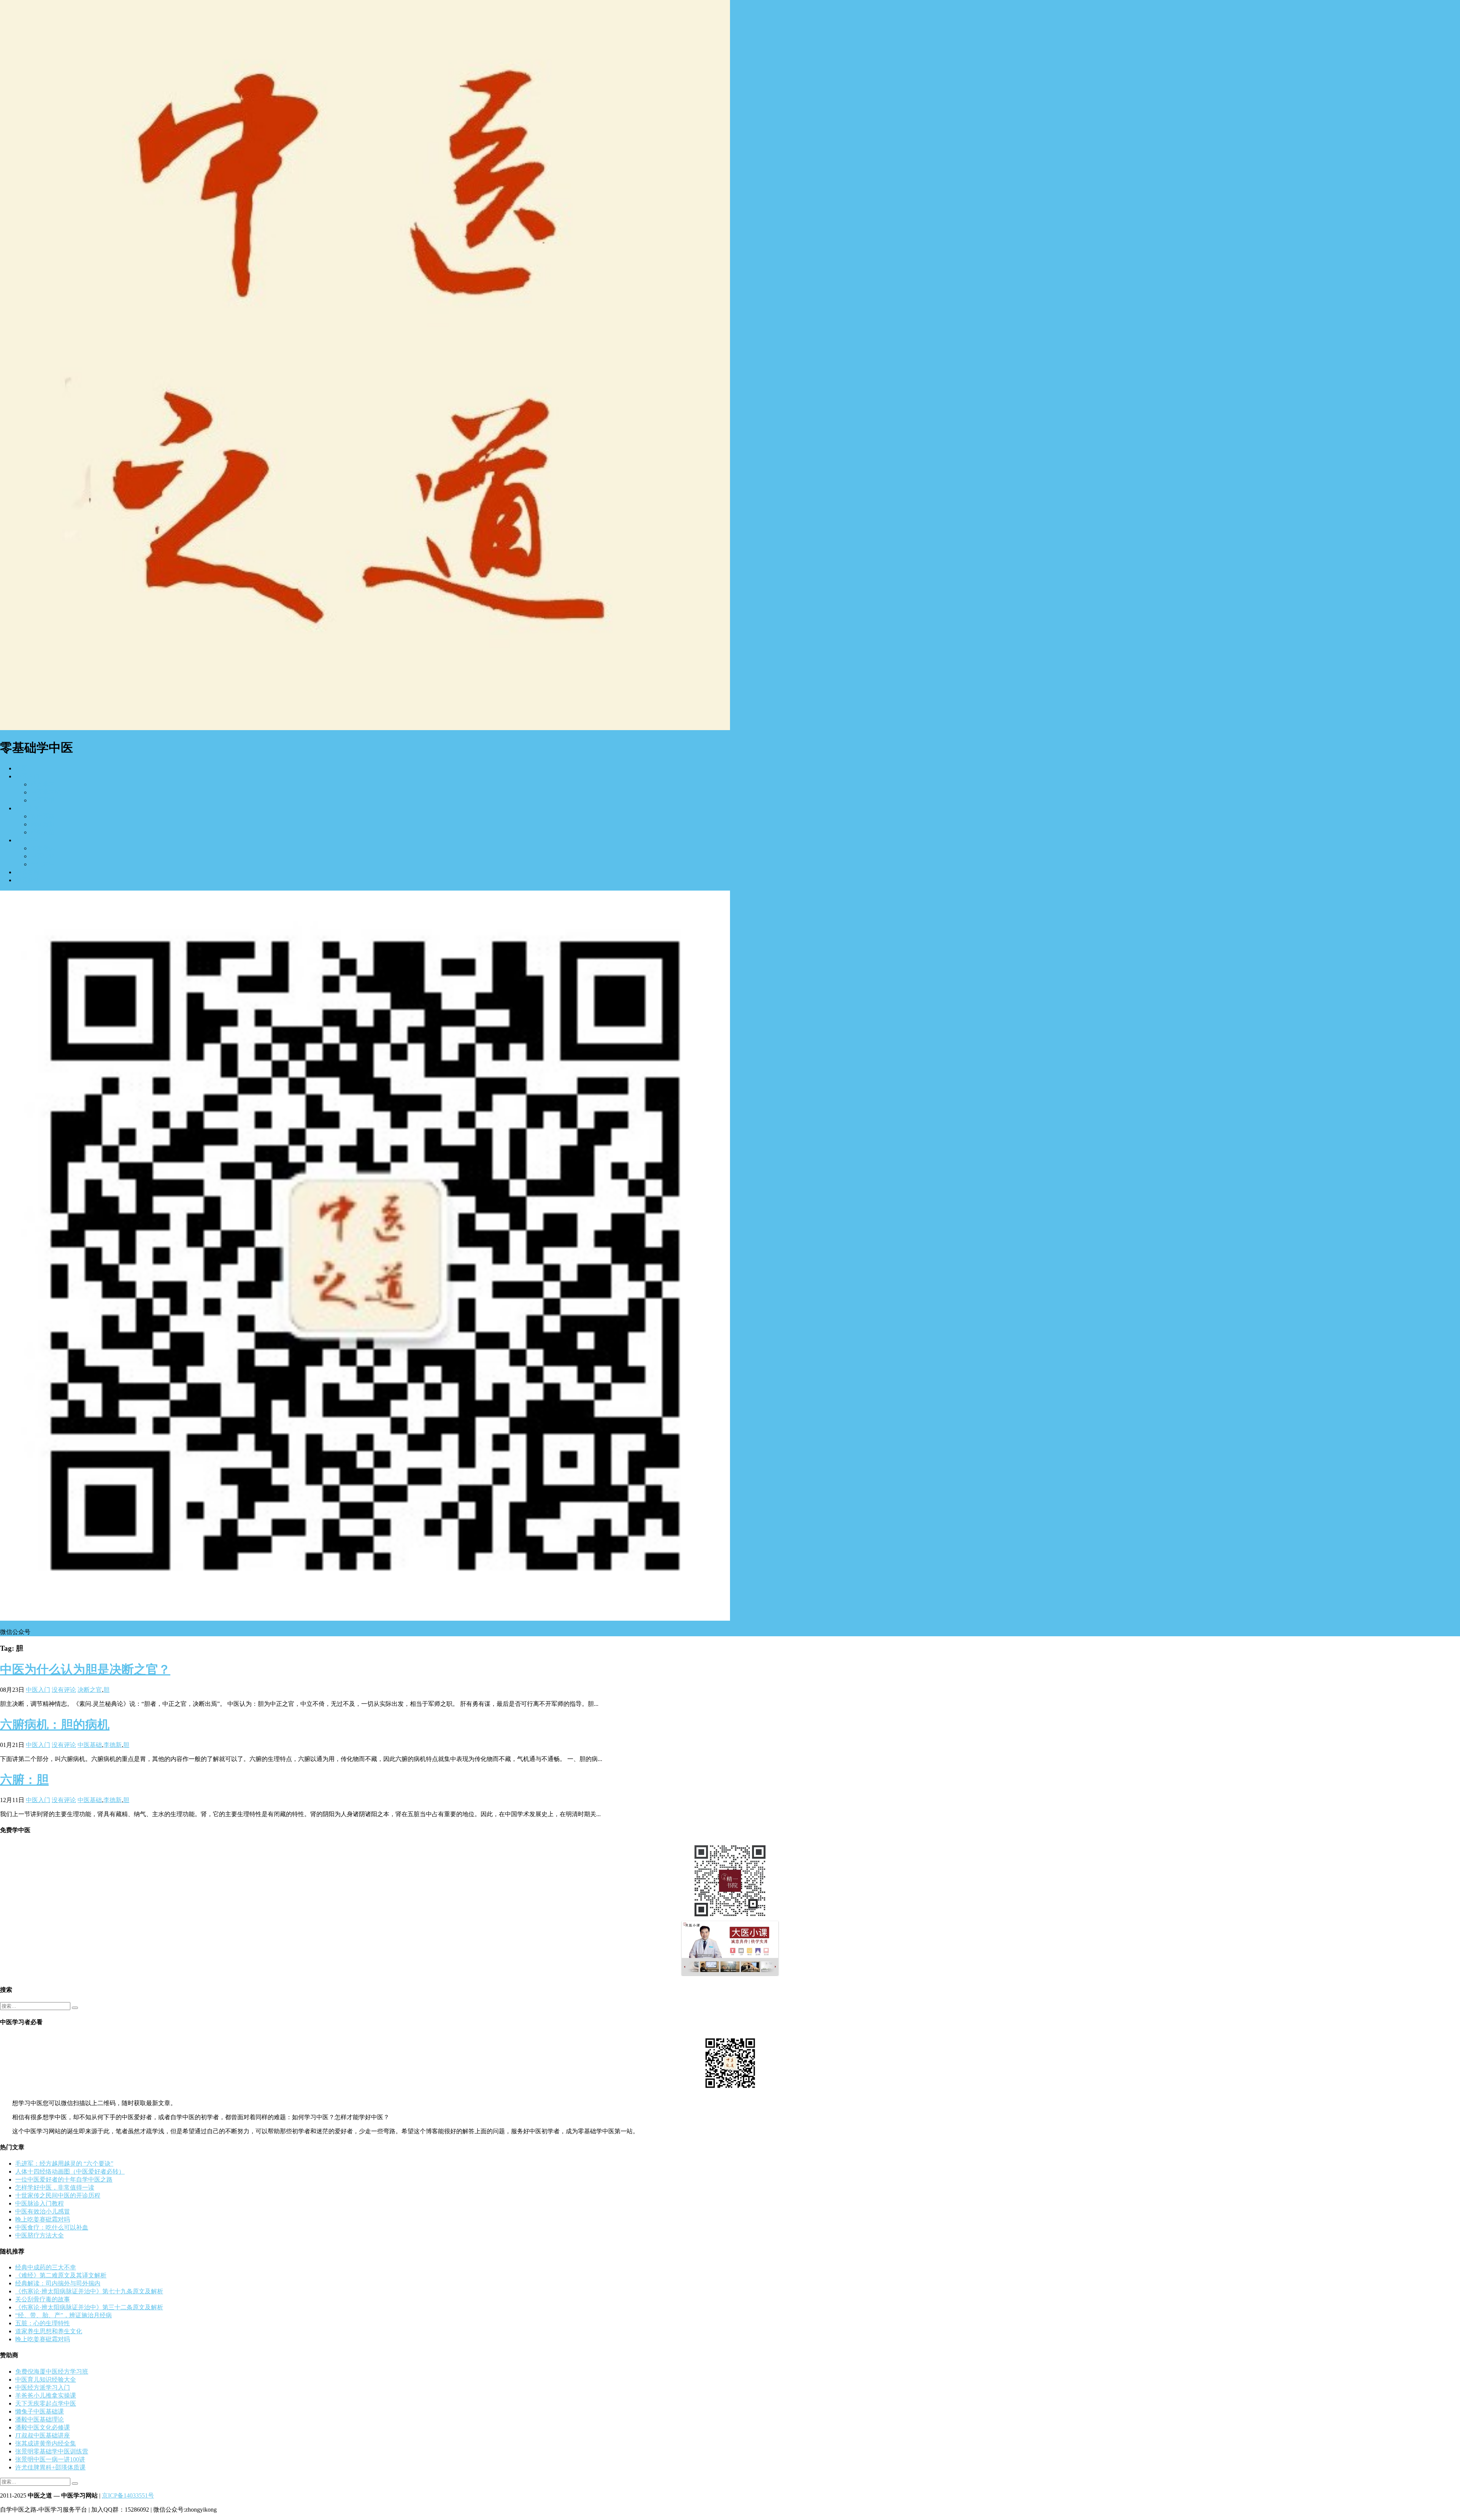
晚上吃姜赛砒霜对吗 (43, 2219)
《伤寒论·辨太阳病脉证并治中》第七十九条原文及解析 (89, 2291)
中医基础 (90, 1745)
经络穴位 (43, 832)
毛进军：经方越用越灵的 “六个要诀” (64, 2164)
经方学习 (43, 784)
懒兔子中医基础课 (40, 2411)
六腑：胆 (24, 1780)
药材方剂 (43, 824)
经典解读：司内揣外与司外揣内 (58, 2283)
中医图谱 (43, 800)
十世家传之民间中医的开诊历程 (58, 2195)
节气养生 (43, 864)
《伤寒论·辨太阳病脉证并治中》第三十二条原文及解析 (89, 2307)
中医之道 (27, 808)
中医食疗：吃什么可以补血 (52, 2227)
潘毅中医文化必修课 (43, 2427)
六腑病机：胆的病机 (55, 1724)
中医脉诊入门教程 (40, 2203)
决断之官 (90, 1690)
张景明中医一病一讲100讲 (50, 2459)
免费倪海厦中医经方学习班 (52, 2372)
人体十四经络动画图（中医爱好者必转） (70, 2171)
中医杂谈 (27, 880)
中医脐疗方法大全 (40, 2235)
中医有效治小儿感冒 (43, 2211)
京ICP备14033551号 (128, 2495)
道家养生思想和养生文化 (49, 2331)
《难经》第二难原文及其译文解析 (61, 2275)
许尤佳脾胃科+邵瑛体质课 (50, 2467)
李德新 (113, 1745)
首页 (21, 768)
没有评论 (64, 1690)
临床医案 (43, 816)
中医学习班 (46, 792)
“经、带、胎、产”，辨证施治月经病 (63, 2315)
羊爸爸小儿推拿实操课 (46, 2395)
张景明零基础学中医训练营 (52, 2451)
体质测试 (43, 848)
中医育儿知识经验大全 (46, 2379)
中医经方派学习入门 (43, 2387)
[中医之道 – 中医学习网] (365, 728)
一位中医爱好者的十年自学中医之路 (64, 2179)
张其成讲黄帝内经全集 (46, 2443)
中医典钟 (43, 856)
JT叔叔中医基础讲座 (43, 2435)
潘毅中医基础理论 (40, 2419)
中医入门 (27, 776)
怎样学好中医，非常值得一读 (55, 2187)
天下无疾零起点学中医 (46, 2403)
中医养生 (27, 840)
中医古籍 (27, 872)
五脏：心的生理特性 (43, 2323)
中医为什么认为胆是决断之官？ (85, 1669)
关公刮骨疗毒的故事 (43, 2299)
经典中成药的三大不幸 (46, 2267)
